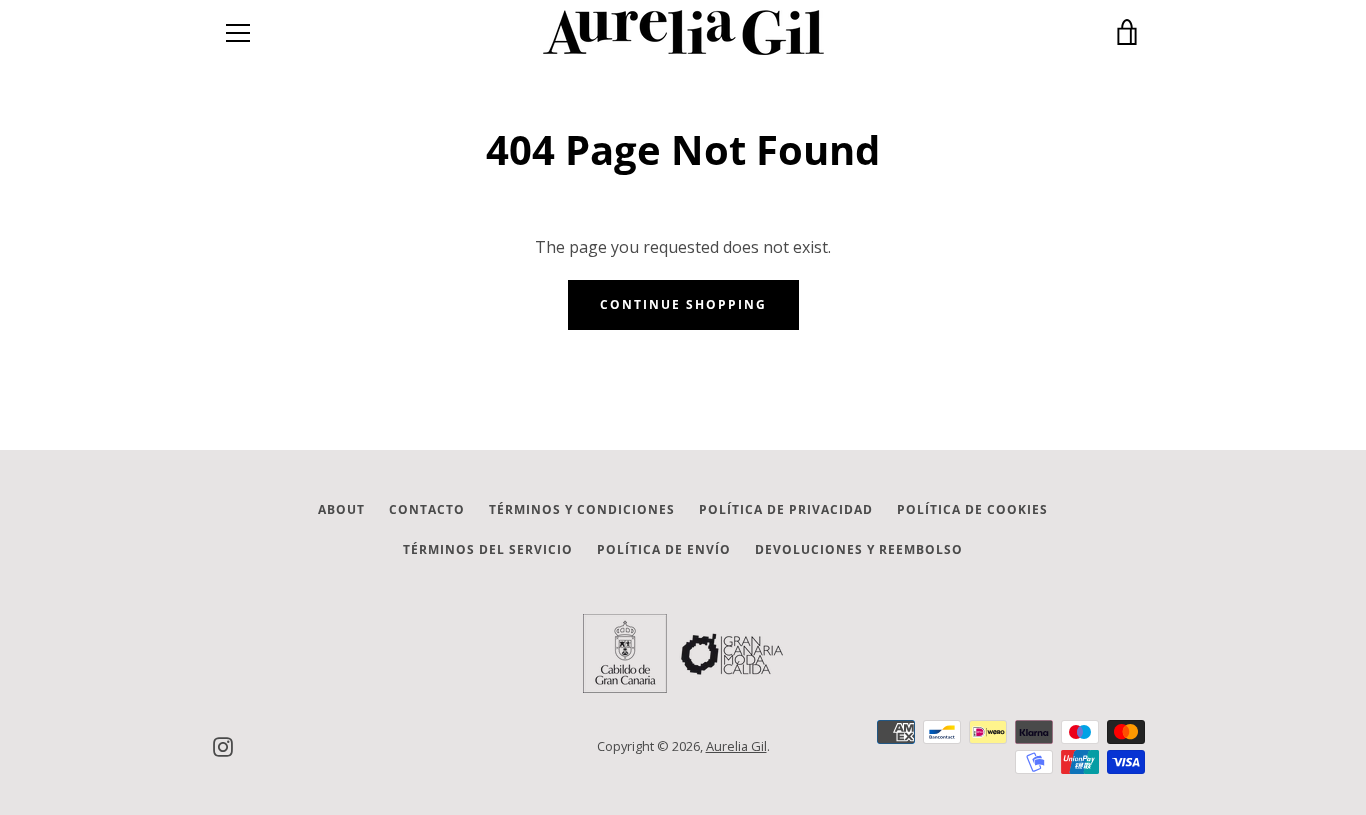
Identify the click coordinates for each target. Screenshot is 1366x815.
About (341, 509)
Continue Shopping (683, 304)
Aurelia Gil (736, 746)
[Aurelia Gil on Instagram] (223, 745)
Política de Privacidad (786, 509)
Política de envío (664, 549)
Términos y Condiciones (582, 509)
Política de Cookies (972, 509)
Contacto (427, 509)
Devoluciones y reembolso (859, 549)
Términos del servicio (488, 549)
